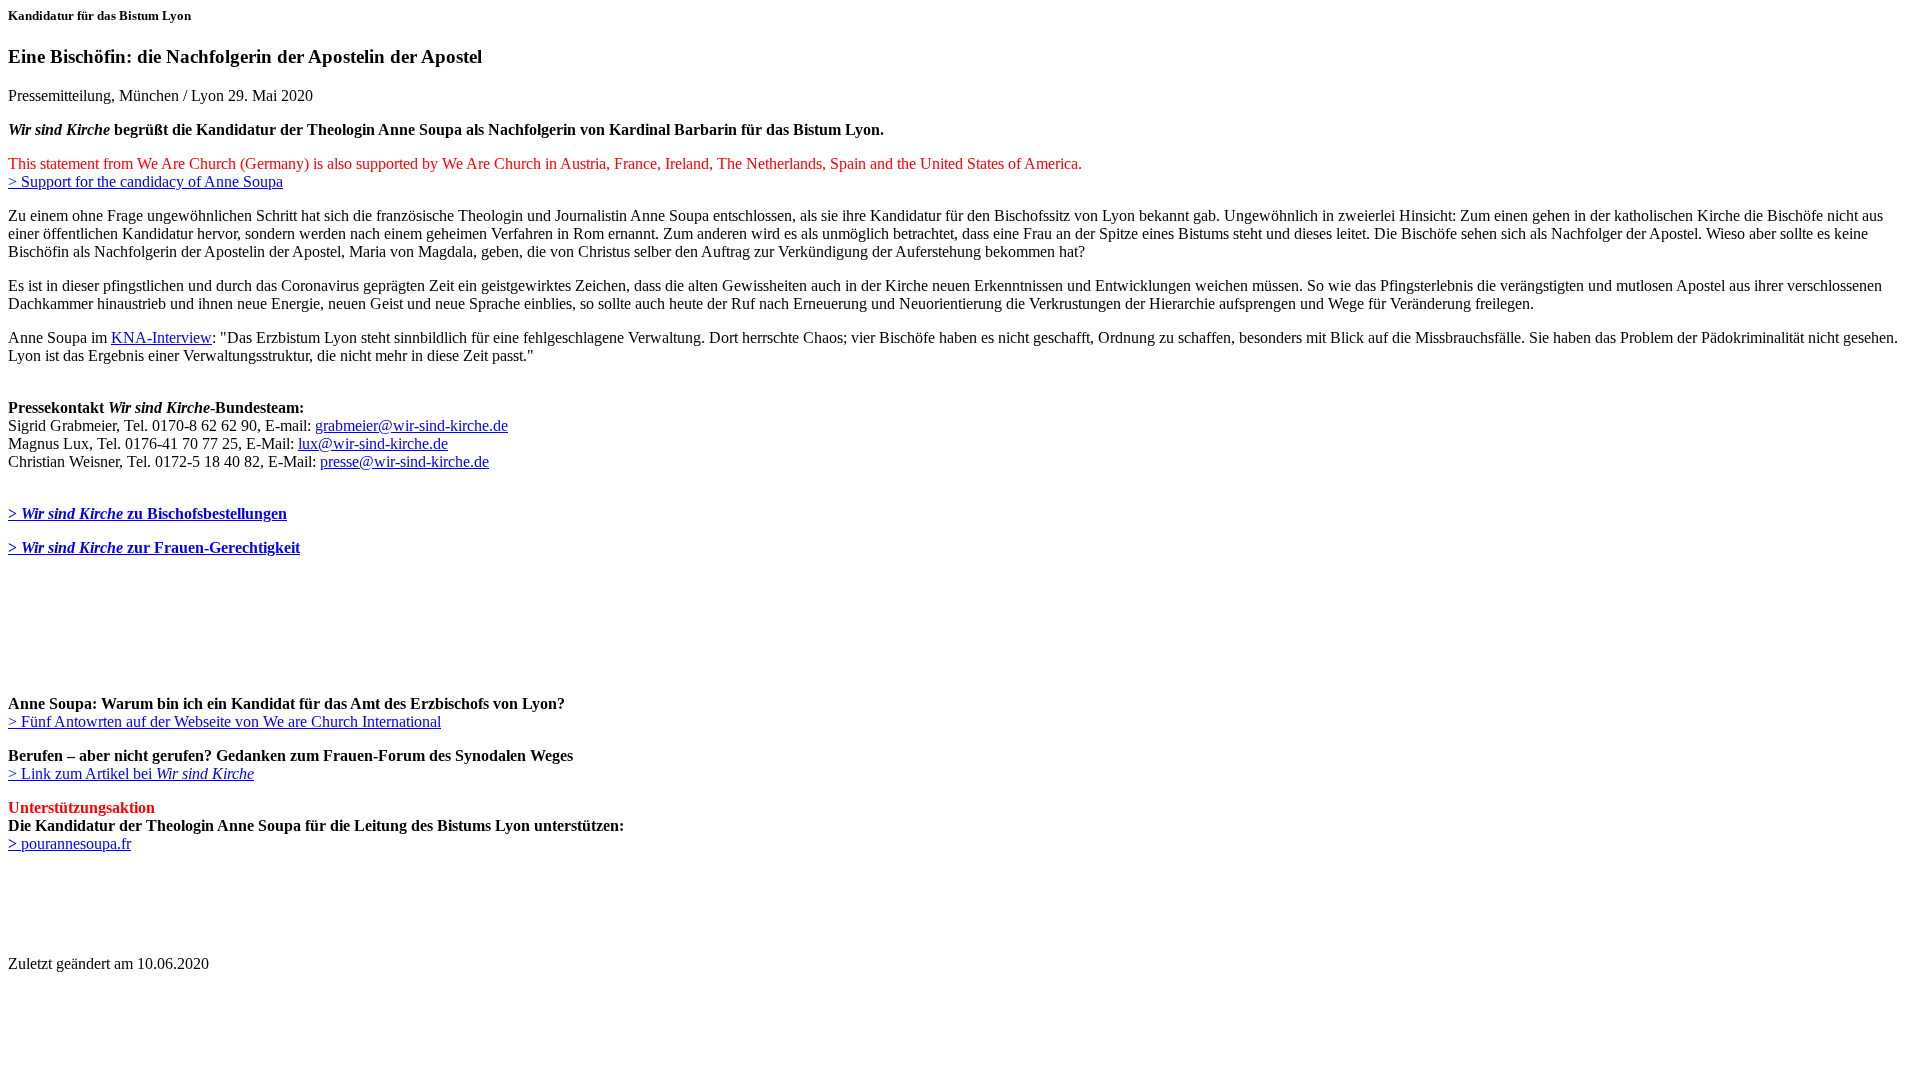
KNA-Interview (161, 337)
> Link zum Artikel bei (131, 773)
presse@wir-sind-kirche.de (404, 461)
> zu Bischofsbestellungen (147, 513)
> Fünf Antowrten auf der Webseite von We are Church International (224, 721)
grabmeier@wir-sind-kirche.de (411, 425)
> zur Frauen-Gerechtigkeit (154, 547)
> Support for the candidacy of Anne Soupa (145, 181)
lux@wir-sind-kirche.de (373, 443)
